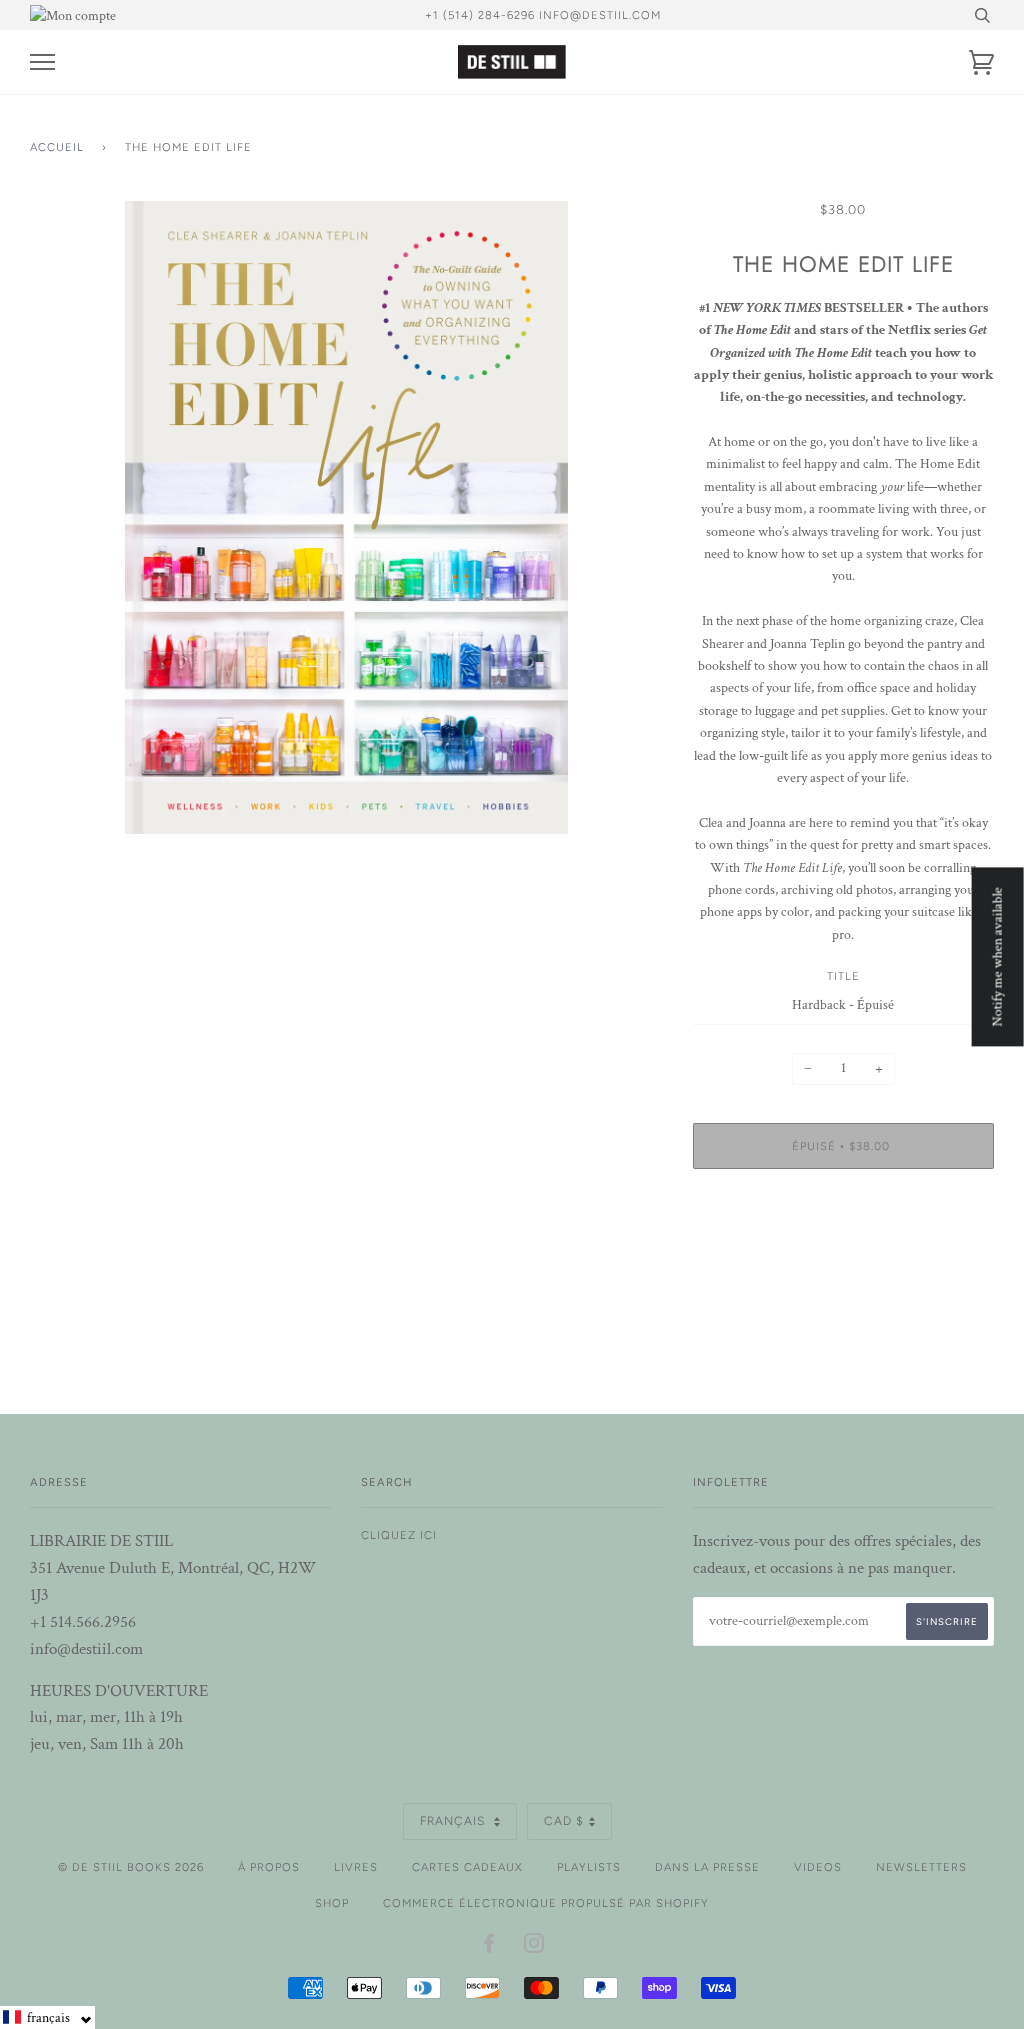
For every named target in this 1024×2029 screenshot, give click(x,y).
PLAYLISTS (589, 1867)
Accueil (57, 147)
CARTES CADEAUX (467, 1867)
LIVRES (356, 1867)
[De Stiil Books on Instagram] (534, 1947)
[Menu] (42, 62)
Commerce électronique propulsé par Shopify (546, 1903)
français (454, 1821)
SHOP (332, 1903)
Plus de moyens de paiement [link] (843, 1253)
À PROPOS (269, 1867)
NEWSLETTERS (921, 1867)
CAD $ (564, 1821)
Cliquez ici (399, 1535)
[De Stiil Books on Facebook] (489, 1947)
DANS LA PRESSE (707, 1867)
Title (843, 976)
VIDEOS (818, 1867)
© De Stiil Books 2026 (131, 1867)
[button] (47, 2017)
